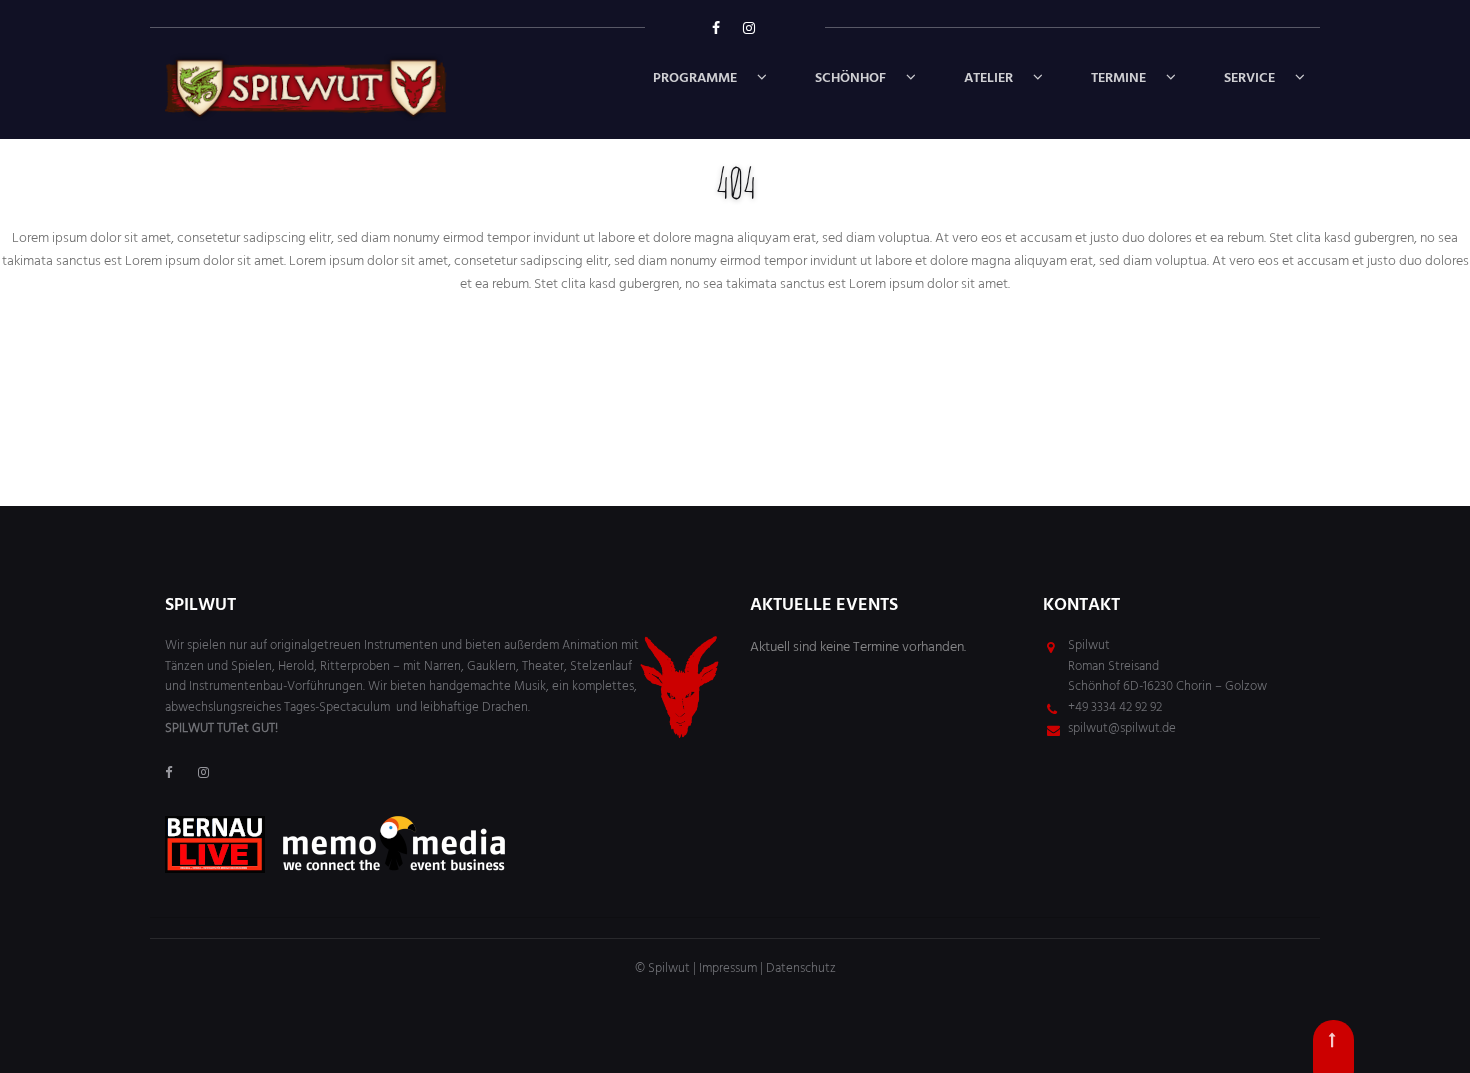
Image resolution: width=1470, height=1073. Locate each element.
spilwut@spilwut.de (1122, 728)
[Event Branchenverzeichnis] (394, 844)
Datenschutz (801, 968)
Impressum (728, 968)
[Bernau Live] (215, 844)
